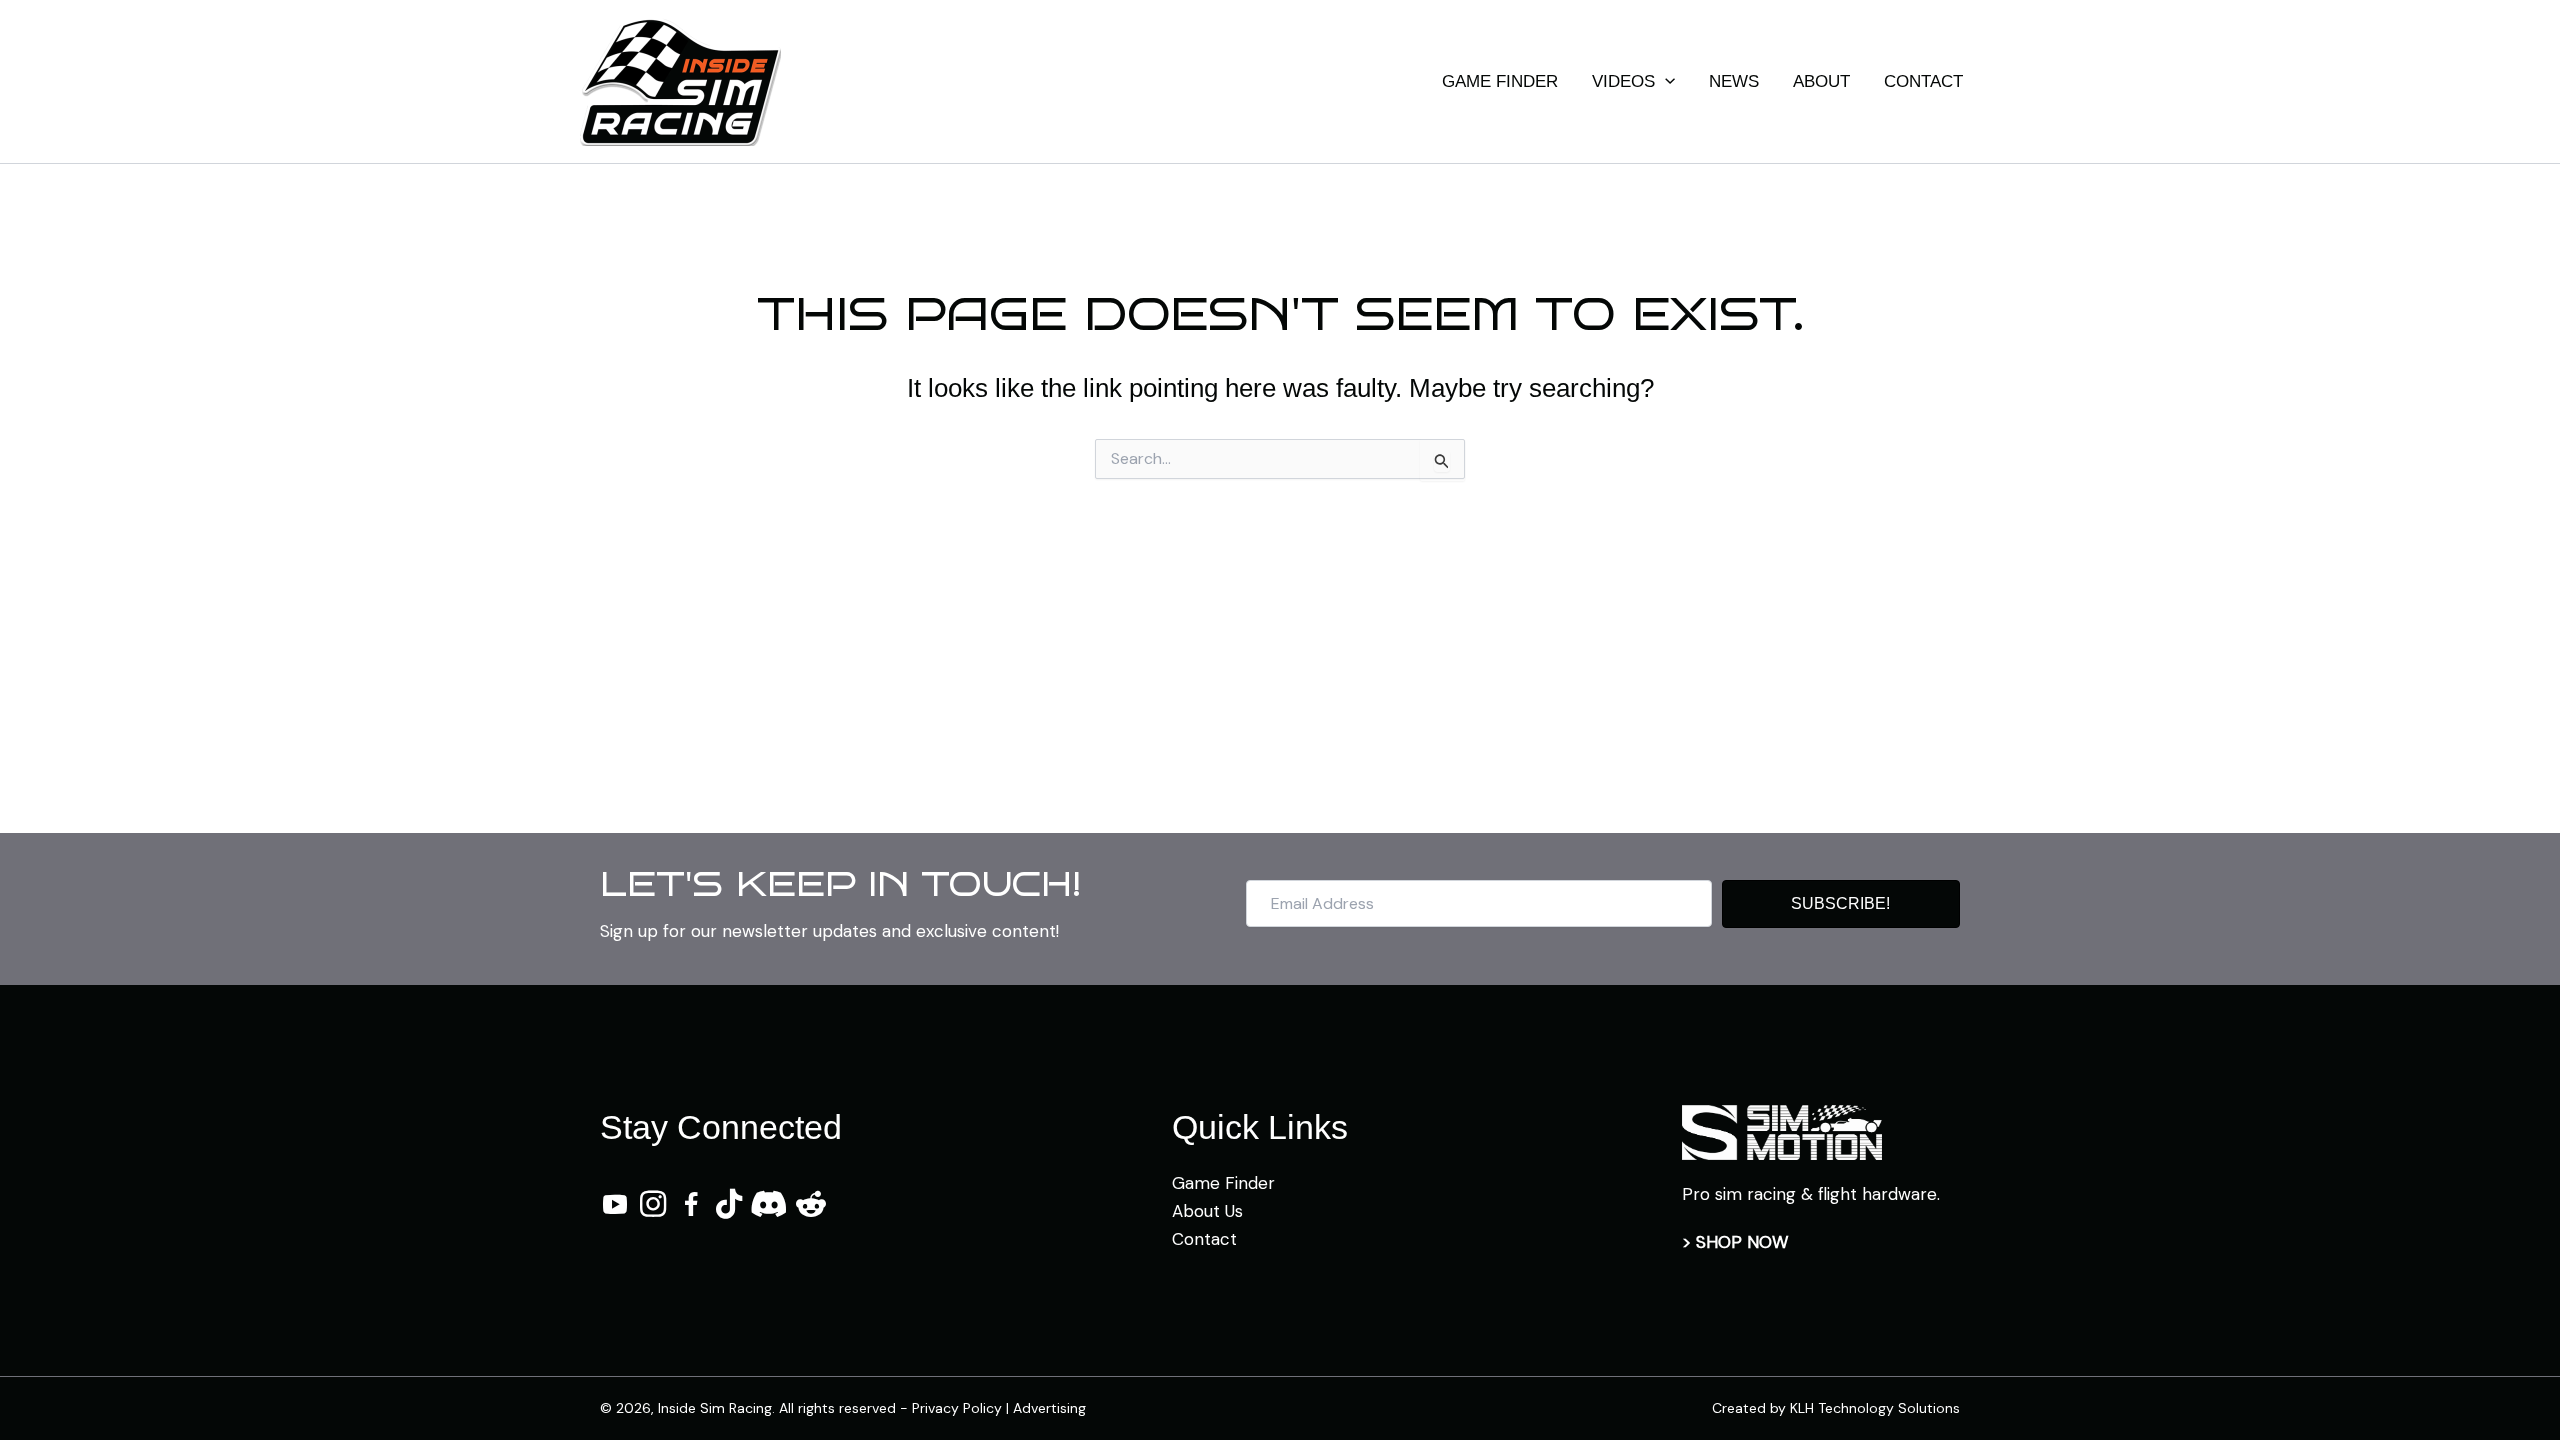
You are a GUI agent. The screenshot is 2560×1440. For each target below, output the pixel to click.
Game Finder (1223, 1183)
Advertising (1049, 1408)
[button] (1665, 82)
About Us (1207, 1211)
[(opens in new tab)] (1782, 1131)
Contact (1204, 1239)
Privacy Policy (957, 1408)
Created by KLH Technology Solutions (1836, 1408)
